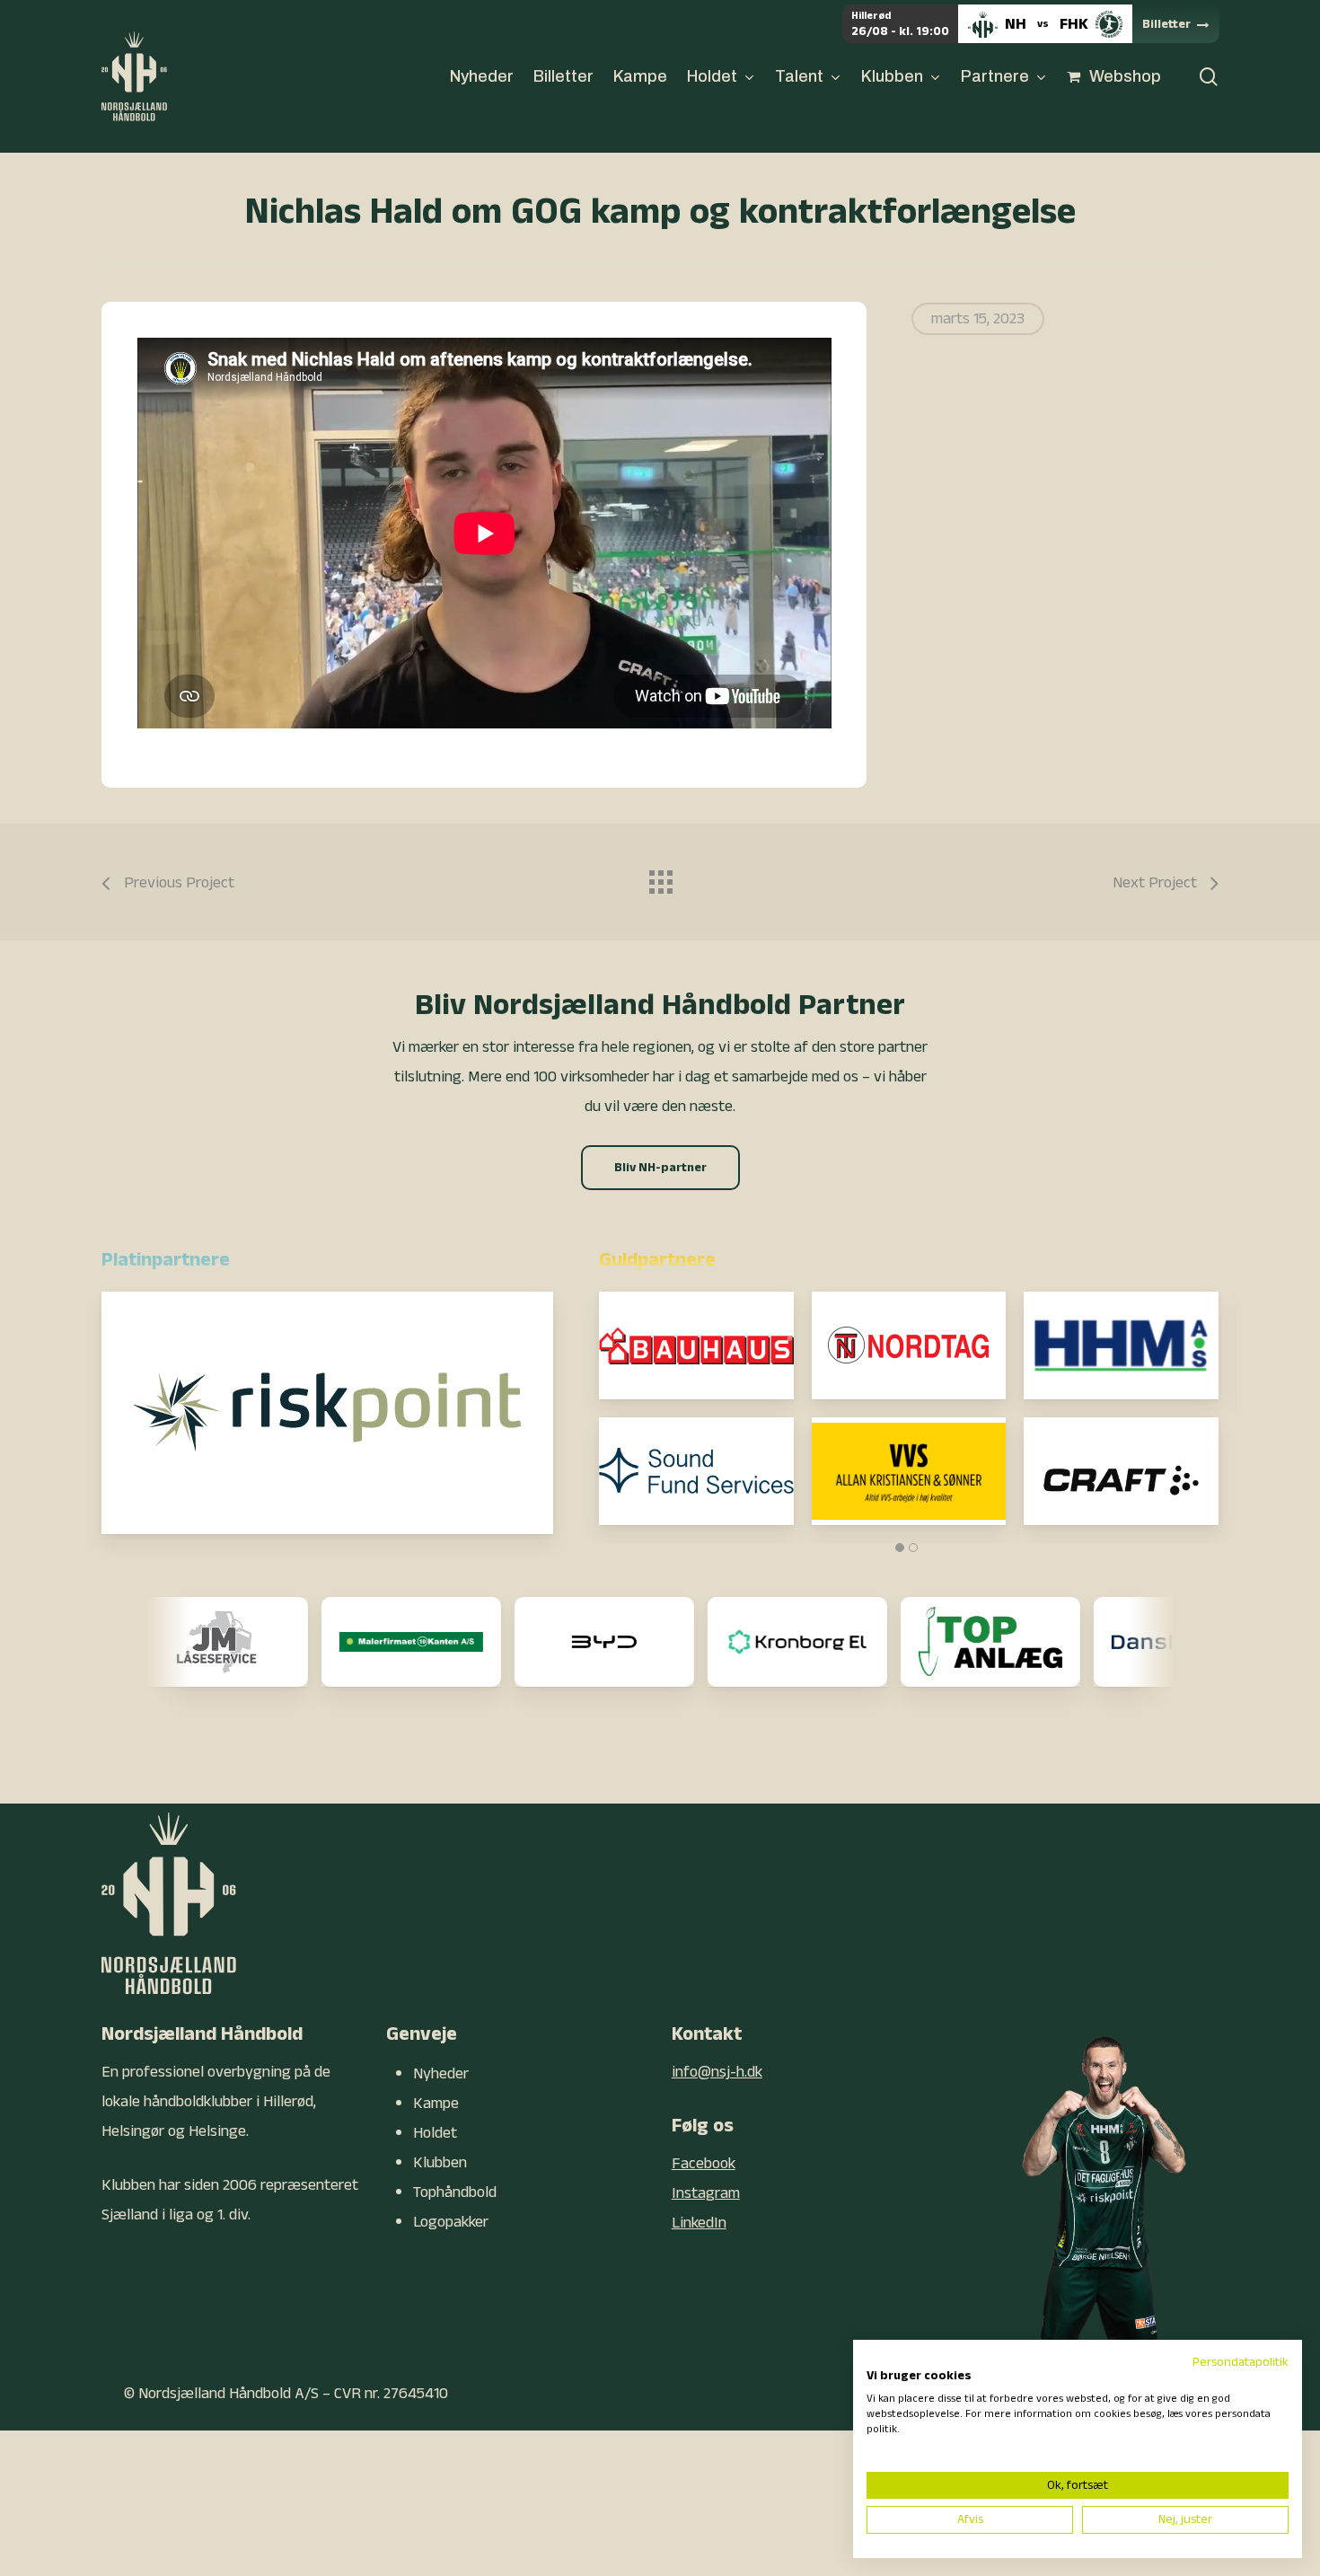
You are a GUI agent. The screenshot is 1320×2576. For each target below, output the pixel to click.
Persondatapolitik (1241, 2362)
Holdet (435, 2133)
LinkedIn (699, 2223)
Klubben (440, 2162)
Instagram (706, 2193)
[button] (660, 1168)
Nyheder (441, 2073)
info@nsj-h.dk (717, 2072)
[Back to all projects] (660, 878)
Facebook (704, 2163)
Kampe (436, 2103)
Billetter (1166, 24)
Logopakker (451, 2222)
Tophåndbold (455, 2192)
